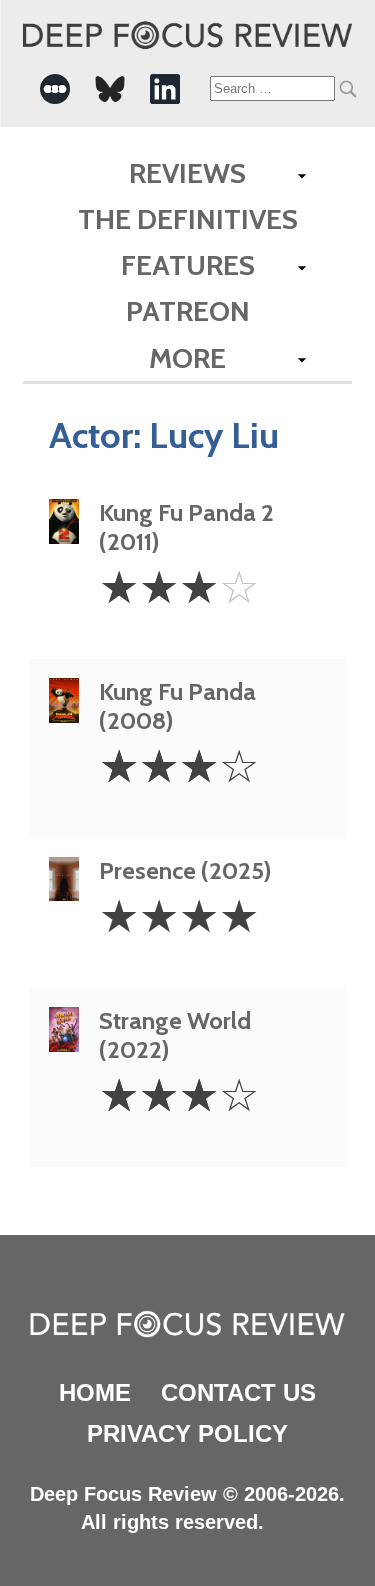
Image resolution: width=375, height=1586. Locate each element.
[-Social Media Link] (55, 89)
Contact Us (238, 1392)
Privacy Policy (187, 1433)
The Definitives (188, 219)
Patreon (188, 311)
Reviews (187, 173)
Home (95, 1392)
